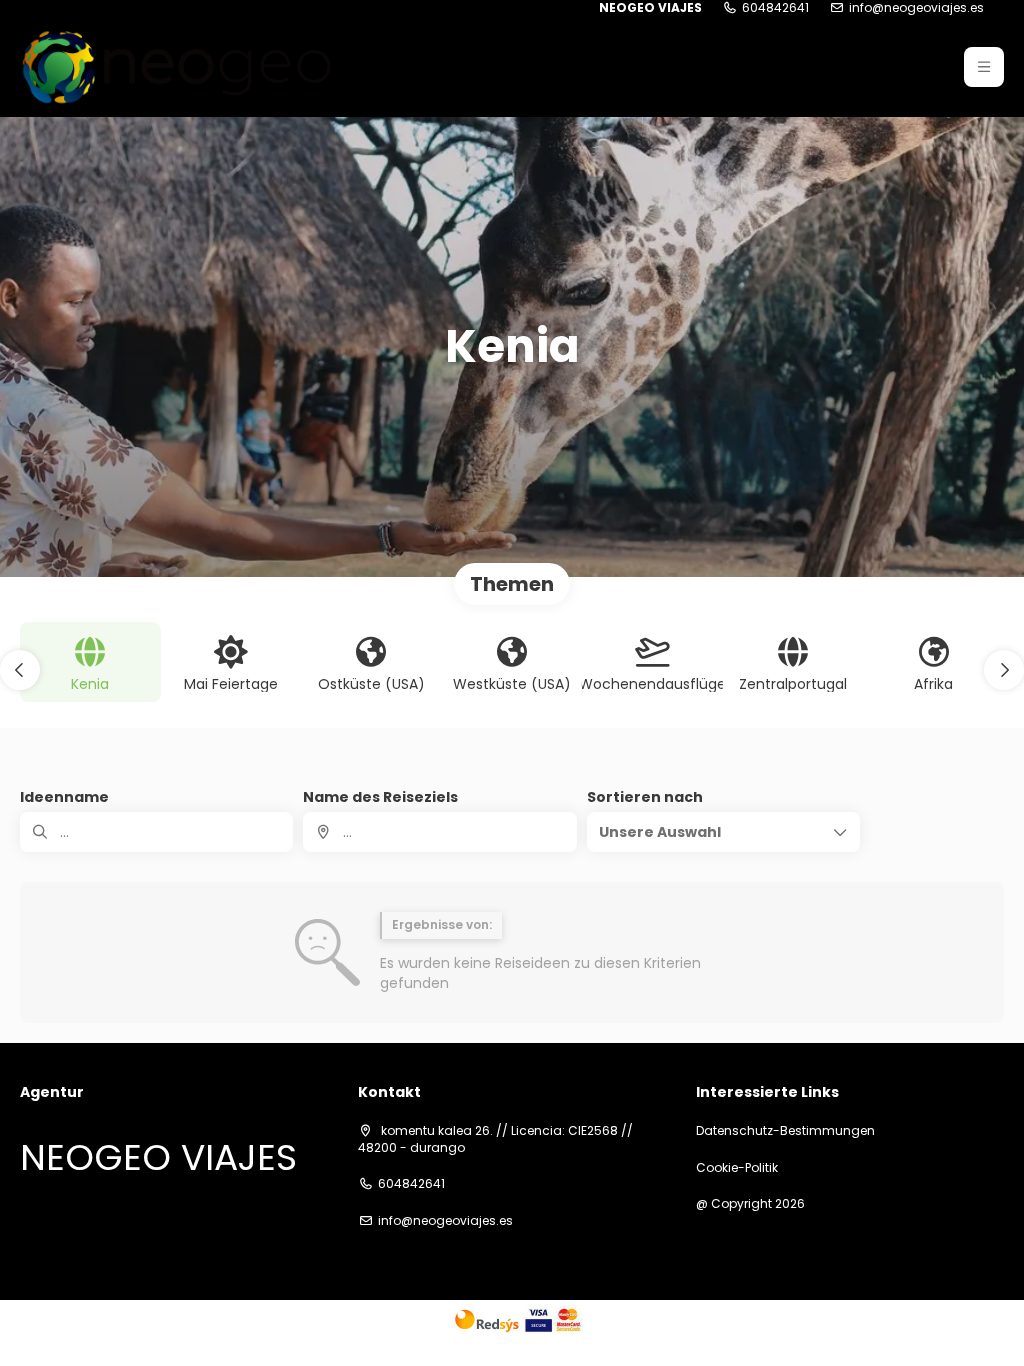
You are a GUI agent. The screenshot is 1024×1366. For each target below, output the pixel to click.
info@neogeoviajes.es (916, 8)
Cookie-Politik (737, 1168)
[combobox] (439, 832)
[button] (984, 67)
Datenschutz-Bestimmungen (785, 1131)
